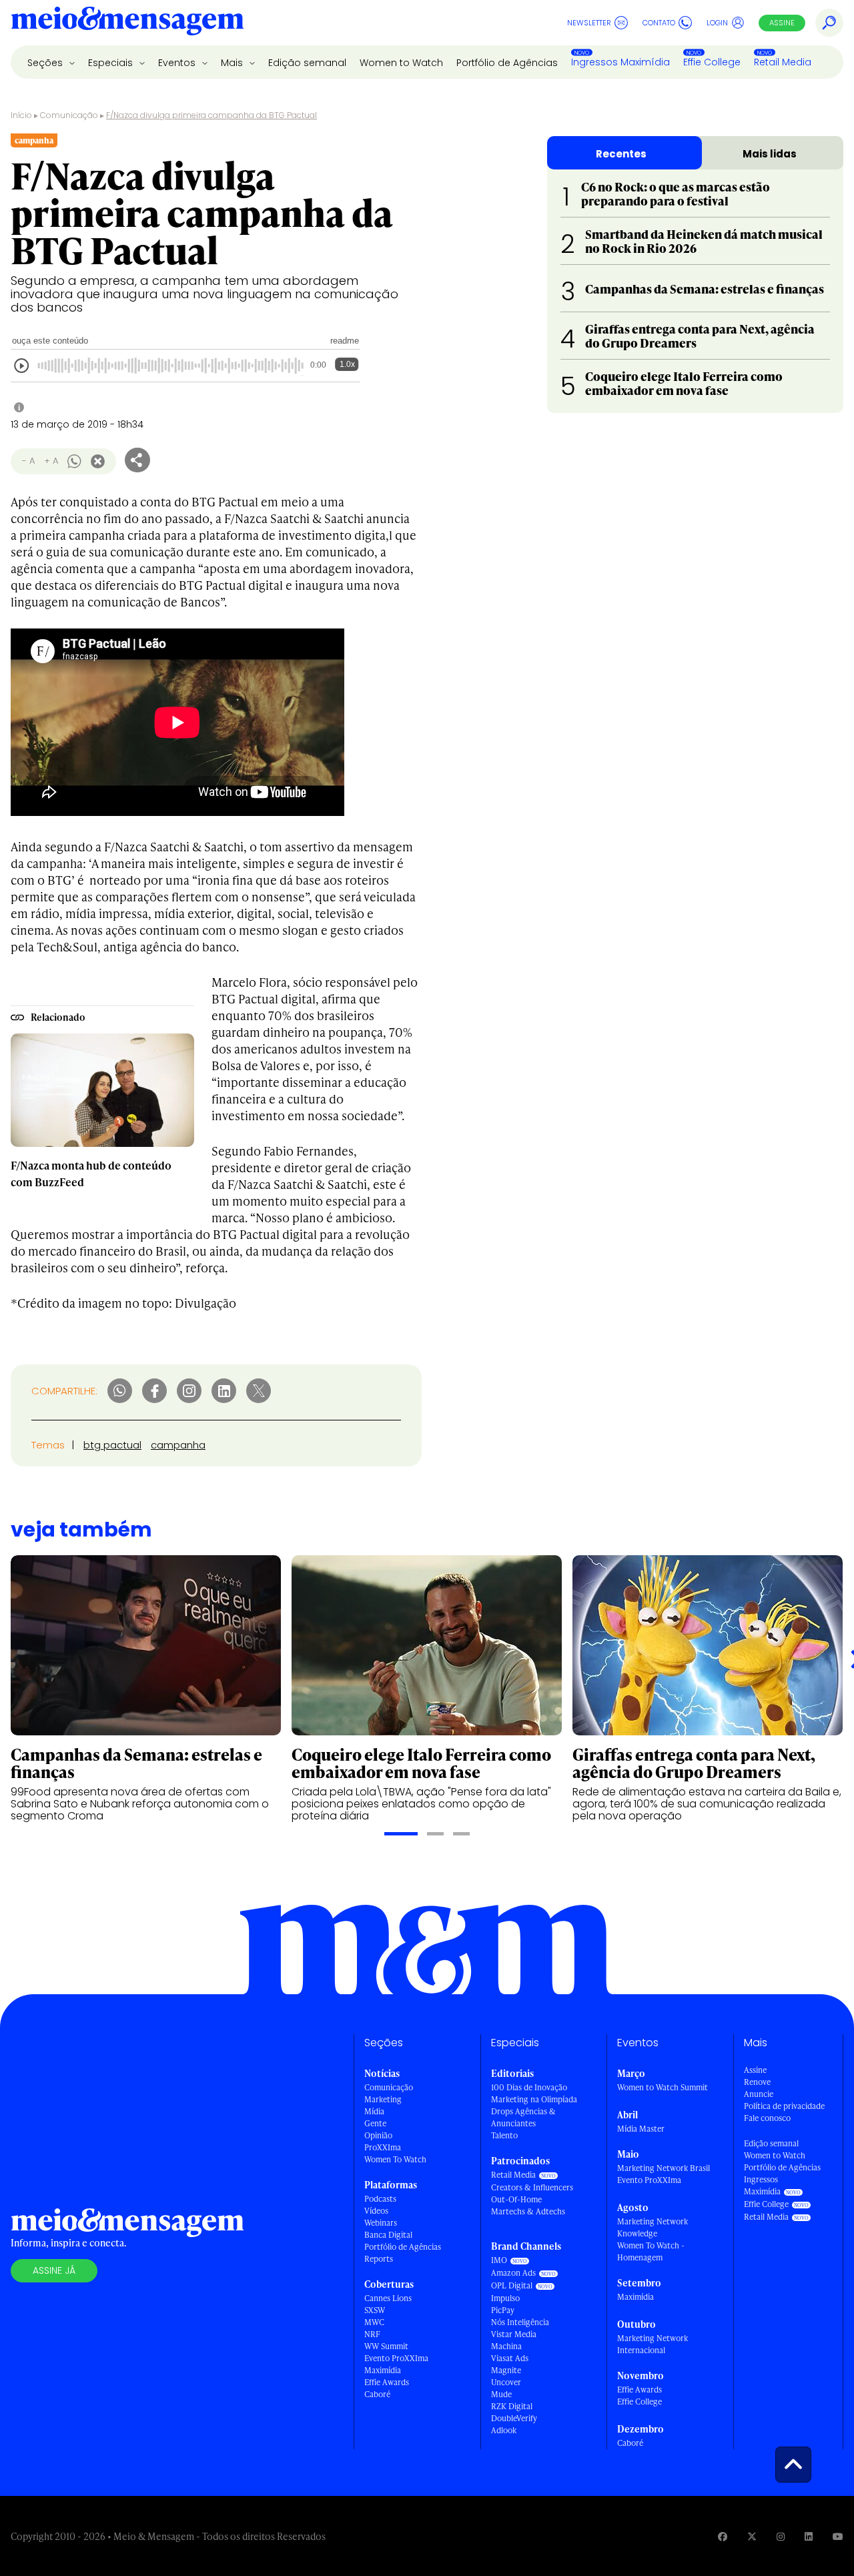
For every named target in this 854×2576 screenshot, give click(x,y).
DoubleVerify (514, 2418)
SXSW (375, 2310)
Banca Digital (388, 2235)
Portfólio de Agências (507, 63)
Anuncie (759, 2094)
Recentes (621, 154)
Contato (659, 23)
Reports (379, 2259)
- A (28, 461)
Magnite (506, 2370)
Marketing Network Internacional (653, 2344)
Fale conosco (767, 2118)
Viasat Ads (510, 2358)
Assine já (54, 2270)
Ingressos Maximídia (620, 62)
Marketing (383, 2099)
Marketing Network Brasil (664, 2168)
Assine (782, 23)
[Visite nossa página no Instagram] (781, 2536)
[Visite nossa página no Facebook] (723, 2536)
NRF (372, 2334)
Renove (757, 2082)
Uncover (506, 2382)
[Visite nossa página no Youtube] (838, 2536)
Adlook (504, 2430)
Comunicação (69, 115)
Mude (501, 2394)
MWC (374, 2322)
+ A (51, 461)
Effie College (712, 62)
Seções (46, 63)
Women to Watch (401, 63)
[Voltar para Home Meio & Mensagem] (127, 23)
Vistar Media (514, 2334)
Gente (375, 2123)
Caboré (377, 2394)
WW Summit (386, 2346)
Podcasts (380, 2199)
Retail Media (783, 62)
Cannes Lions (388, 2298)
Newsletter (589, 23)
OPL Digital (512, 2285)
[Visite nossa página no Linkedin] (809, 2536)
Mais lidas (770, 154)
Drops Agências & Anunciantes (523, 2117)
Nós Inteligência (520, 2322)
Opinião (378, 2135)
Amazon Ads (513, 2273)
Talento (504, 2135)
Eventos (178, 63)
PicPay (503, 2310)
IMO (499, 2260)
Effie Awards (387, 2382)
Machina (506, 2346)
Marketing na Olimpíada (534, 2099)
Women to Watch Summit (663, 2087)
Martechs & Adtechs (528, 2211)
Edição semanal (307, 63)
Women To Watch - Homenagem (651, 2251)
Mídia (374, 2111)
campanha (178, 1445)
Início (21, 115)
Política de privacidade (784, 2106)
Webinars (381, 2223)
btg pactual (112, 1445)
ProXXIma (383, 2147)
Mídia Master (641, 2129)
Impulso (505, 2298)
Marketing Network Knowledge (653, 2227)
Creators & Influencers (532, 2187)
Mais (233, 63)
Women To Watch (395, 2159)
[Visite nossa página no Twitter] (752, 2536)
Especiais (112, 63)
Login (717, 23)
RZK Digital (512, 2406)
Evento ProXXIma (396, 2358)
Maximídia (383, 2370)
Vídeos (376, 2211)
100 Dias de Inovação (529, 2087)
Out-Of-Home (516, 2199)
